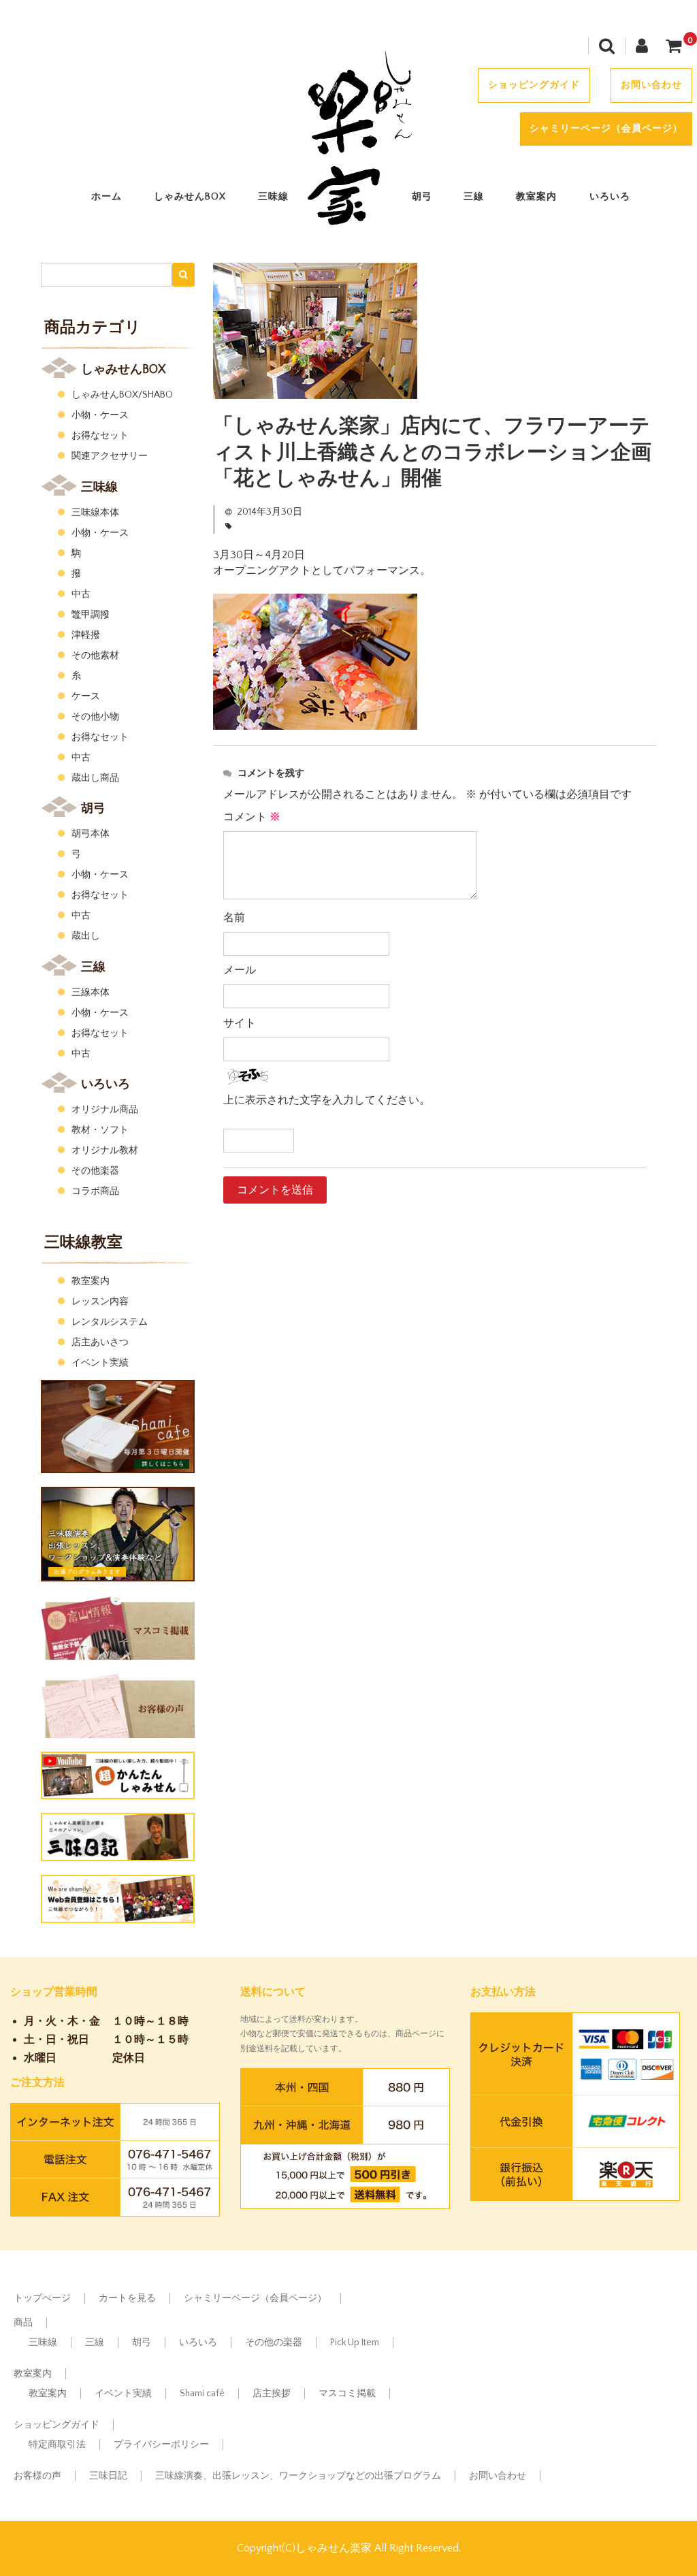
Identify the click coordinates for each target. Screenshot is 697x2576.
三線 (474, 197)
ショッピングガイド (534, 85)
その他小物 (95, 717)
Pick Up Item (355, 2342)
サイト (240, 1023)
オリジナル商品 (105, 1110)
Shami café (202, 2394)
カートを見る (127, 2298)
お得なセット (100, 436)
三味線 (273, 197)
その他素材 (95, 656)
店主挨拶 (272, 2394)
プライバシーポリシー (161, 2445)
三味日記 (108, 2476)
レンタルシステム (110, 1322)
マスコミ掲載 (347, 2394)
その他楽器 (95, 1171)
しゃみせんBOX (190, 197)
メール (240, 970)
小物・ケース (100, 415)
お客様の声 (37, 2476)
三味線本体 (95, 513)
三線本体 (91, 993)
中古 (81, 594)
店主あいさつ (100, 1342)
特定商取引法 (57, 2445)
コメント (252, 817)
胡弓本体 (91, 834)
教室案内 (536, 197)
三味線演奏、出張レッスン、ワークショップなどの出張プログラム (298, 2476)
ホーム (107, 197)
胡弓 (422, 197)
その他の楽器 (274, 2342)
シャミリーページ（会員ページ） (606, 129)
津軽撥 (86, 635)
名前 (234, 918)
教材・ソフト (100, 1130)
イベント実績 (100, 1363)
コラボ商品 (95, 1191)
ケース (86, 696)
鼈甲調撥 (91, 615)
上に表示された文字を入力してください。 (327, 1100)
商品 (23, 2323)
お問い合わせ (651, 85)
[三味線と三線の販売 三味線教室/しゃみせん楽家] (348, 229)
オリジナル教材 (105, 1150)
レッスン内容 (100, 1302)
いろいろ (610, 197)
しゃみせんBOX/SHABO (122, 395)
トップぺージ (42, 2298)
